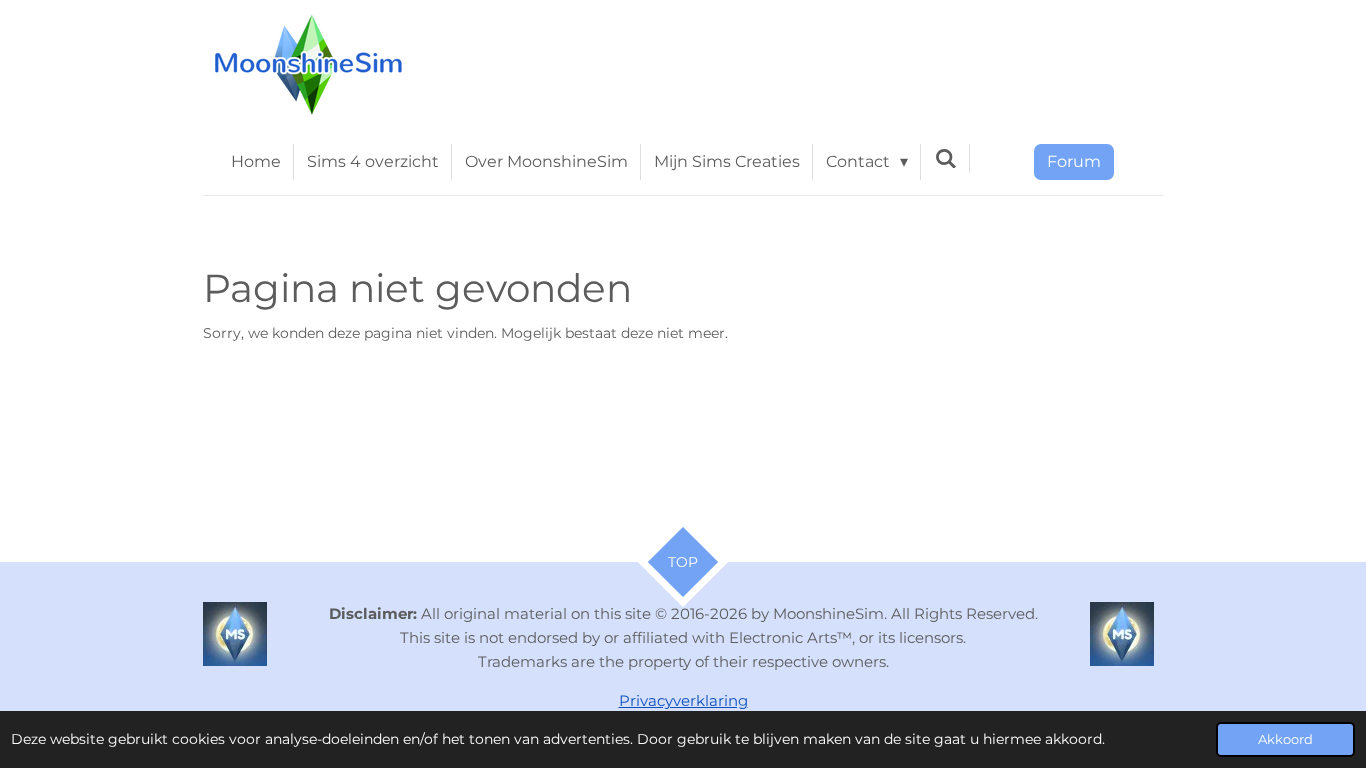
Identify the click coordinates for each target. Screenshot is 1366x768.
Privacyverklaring (683, 700)
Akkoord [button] (1285, 739)
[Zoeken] (945, 158)
